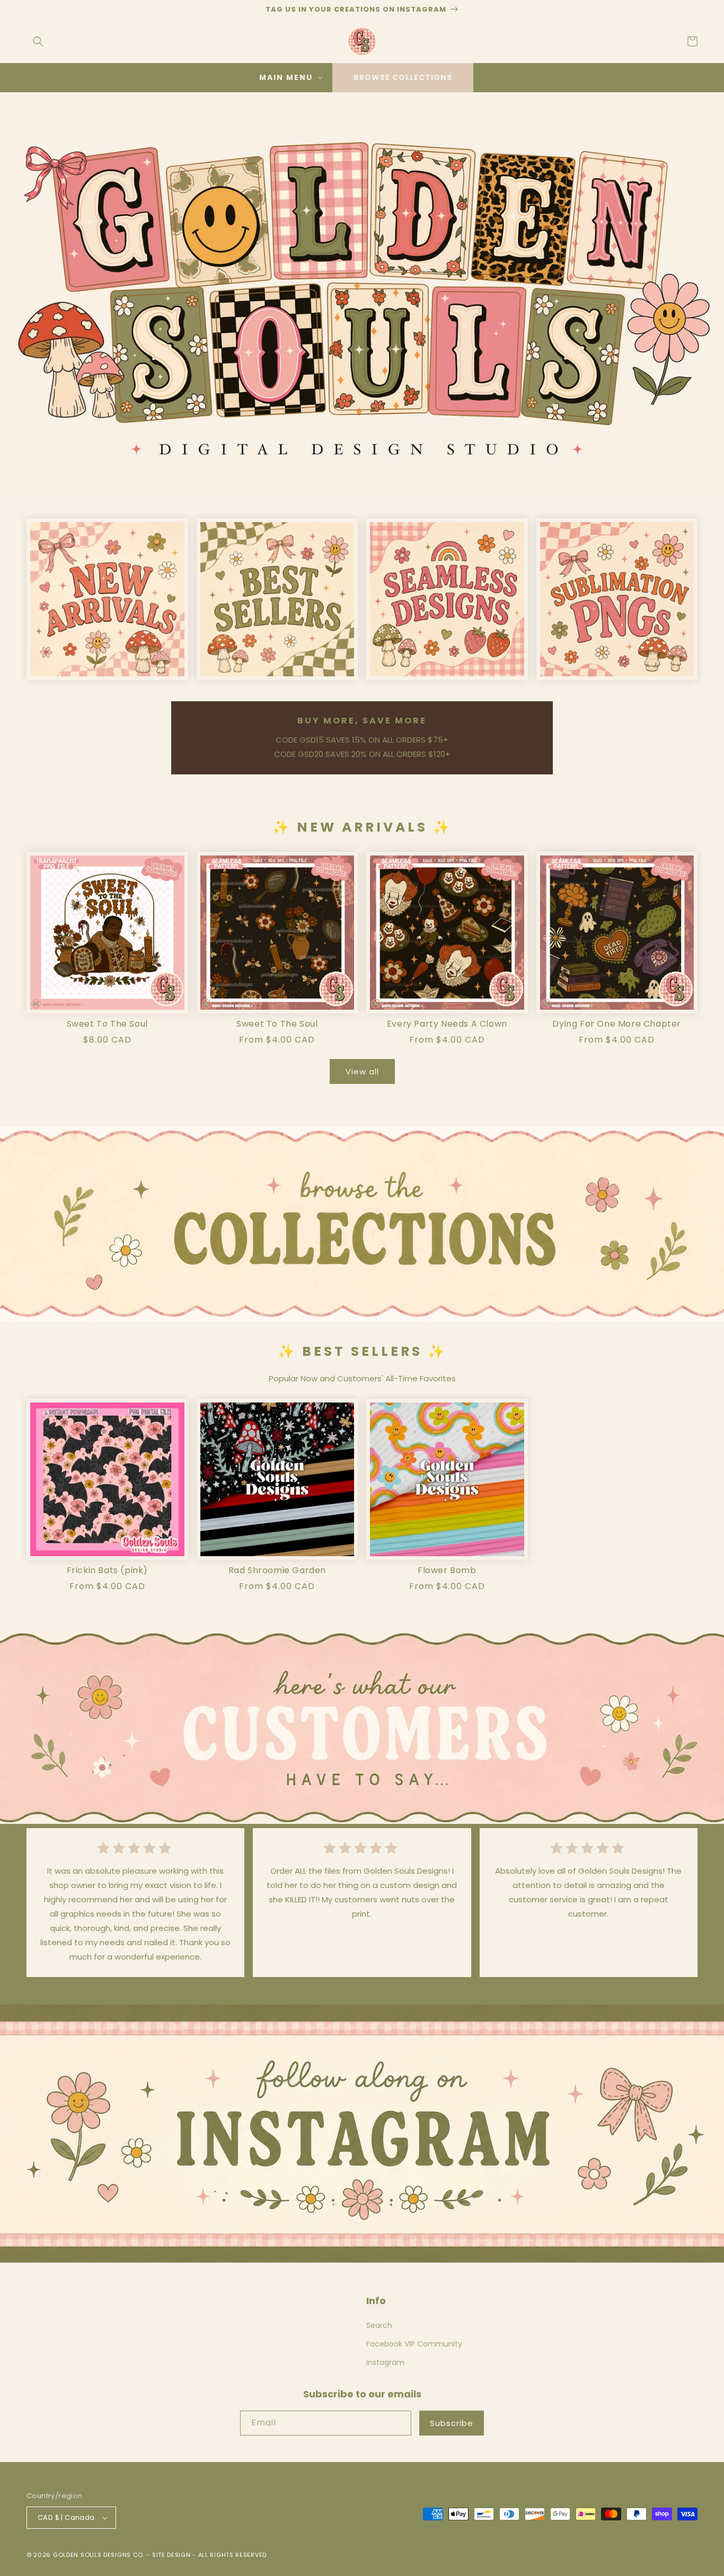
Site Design (171, 2555)
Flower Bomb (447, 1571)
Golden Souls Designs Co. (99, 2555)
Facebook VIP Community (414, 2344)
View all (362, 1071)
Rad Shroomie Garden (277, 1571)
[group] (362, 296)
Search (379, 2325)
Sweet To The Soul (107, 1024)
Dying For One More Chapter (617, 1024)
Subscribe (452, 2423)
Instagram (385, 2362)
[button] (38, 41)
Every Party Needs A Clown (447, 1024)
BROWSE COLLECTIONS (403, 77)
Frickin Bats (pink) (107, 1571)
